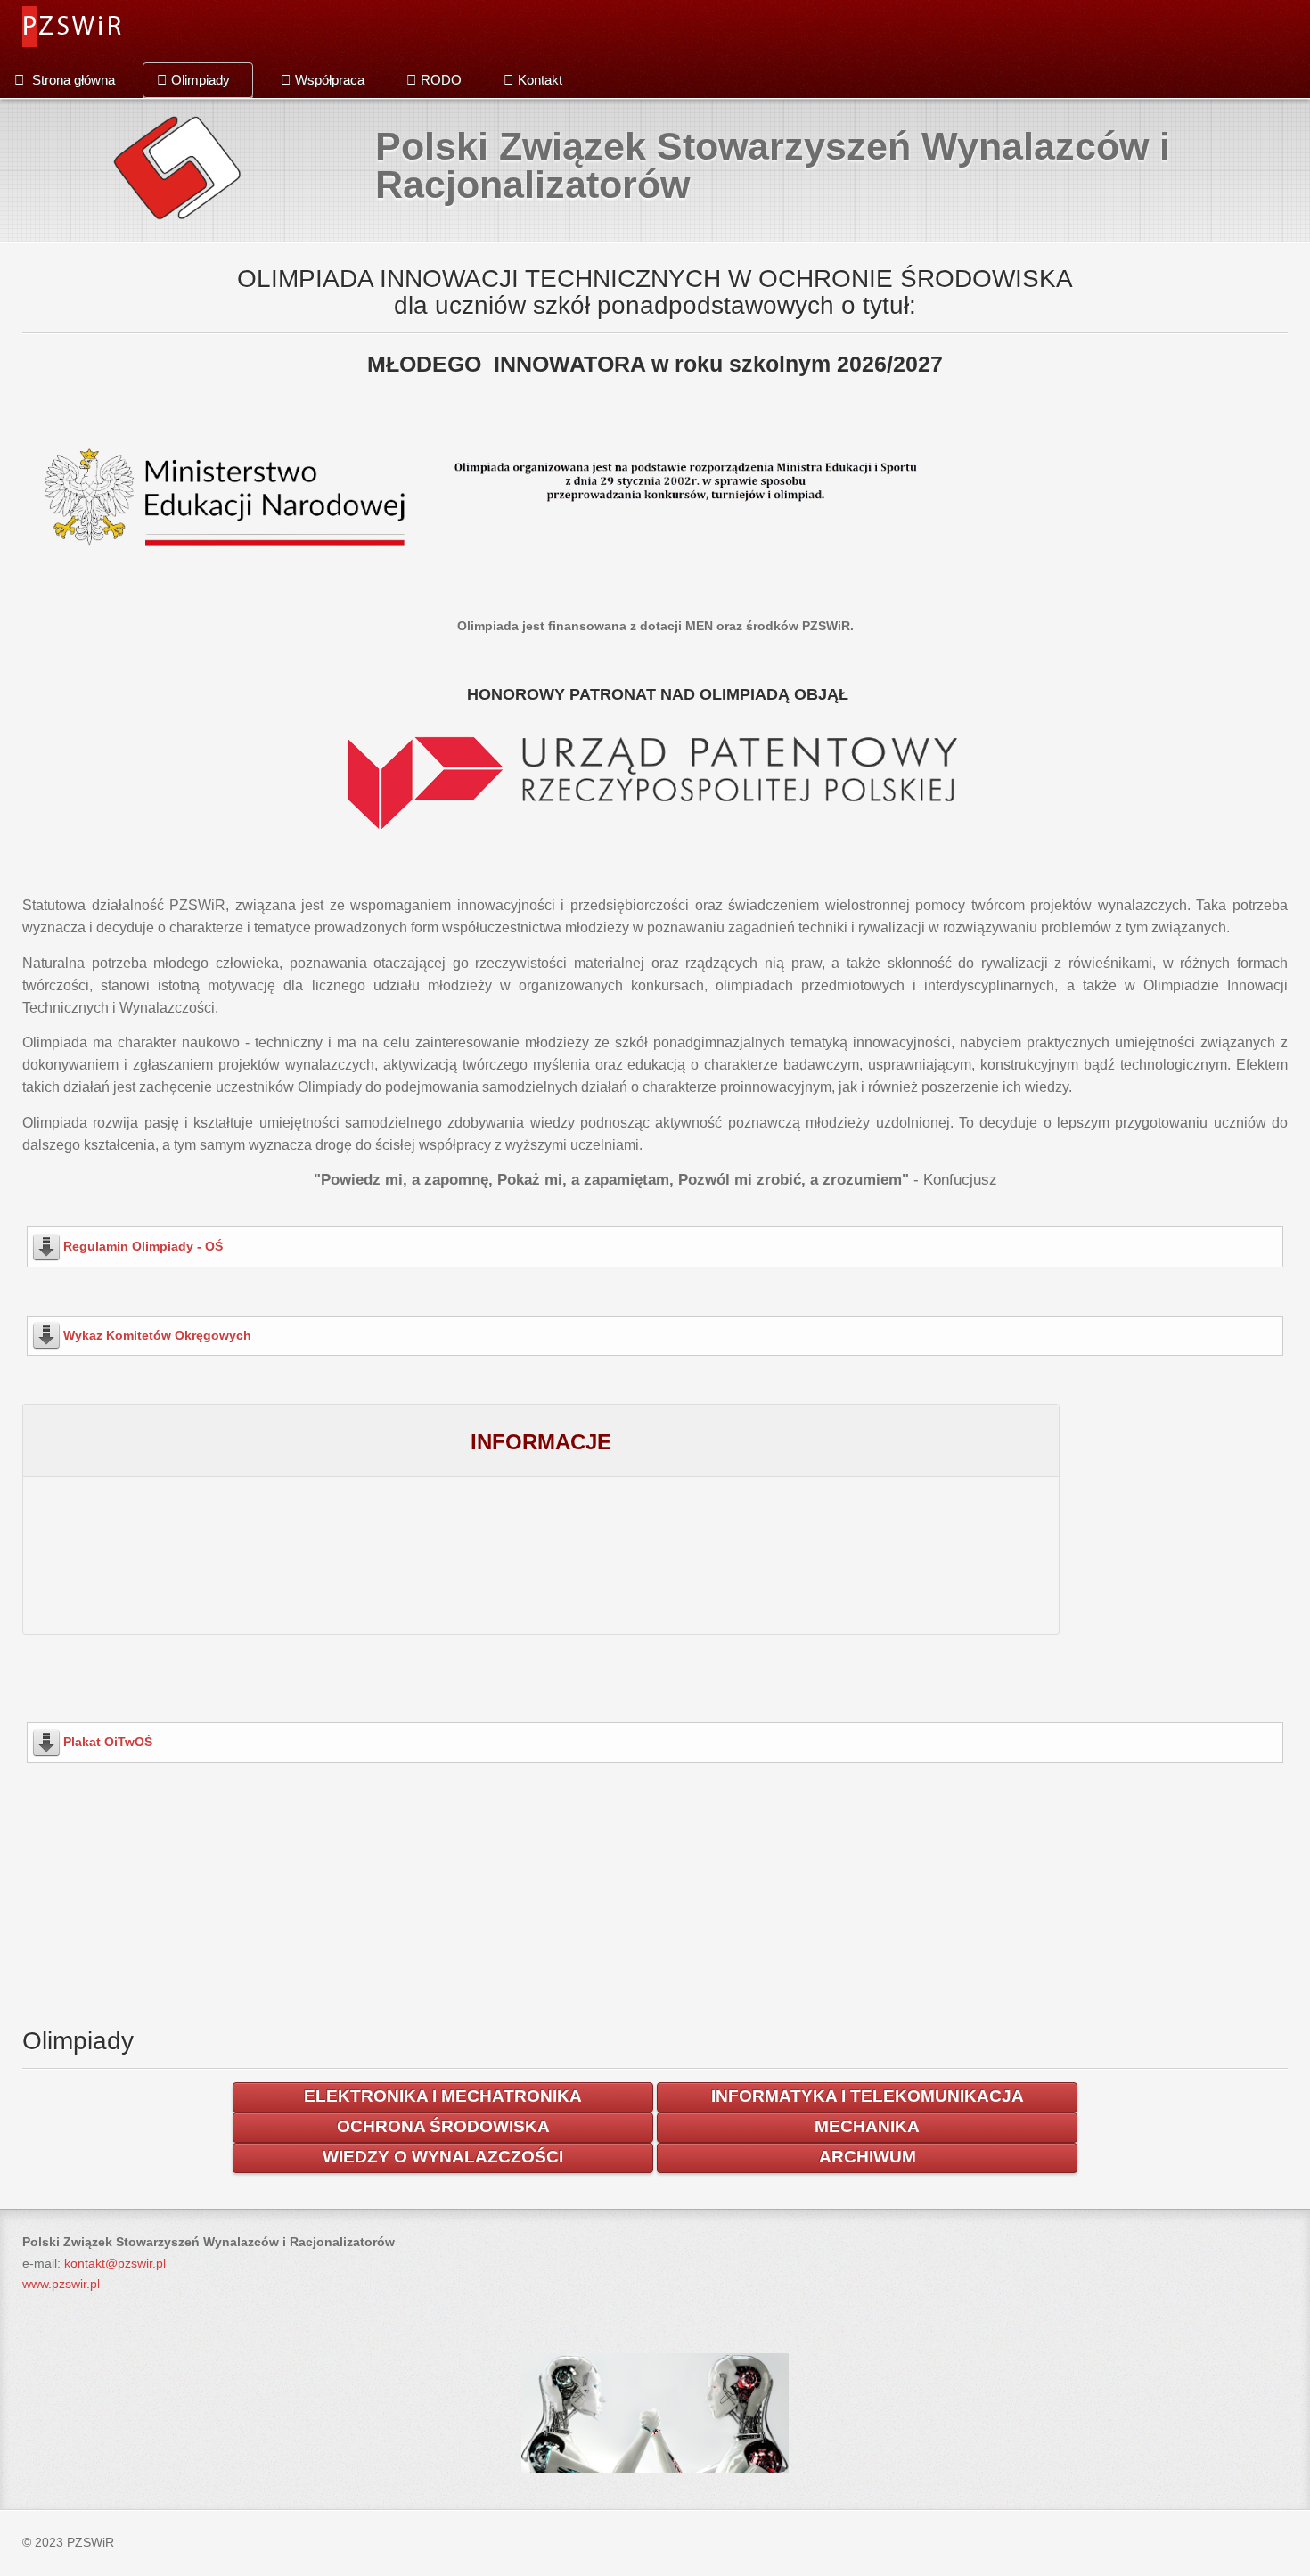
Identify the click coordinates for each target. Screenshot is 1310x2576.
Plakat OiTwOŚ (108, 1742)
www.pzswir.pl (61, 2284)
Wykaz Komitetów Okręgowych (157, 1335)
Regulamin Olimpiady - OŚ (143, 1246)
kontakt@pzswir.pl (115, 2263)
